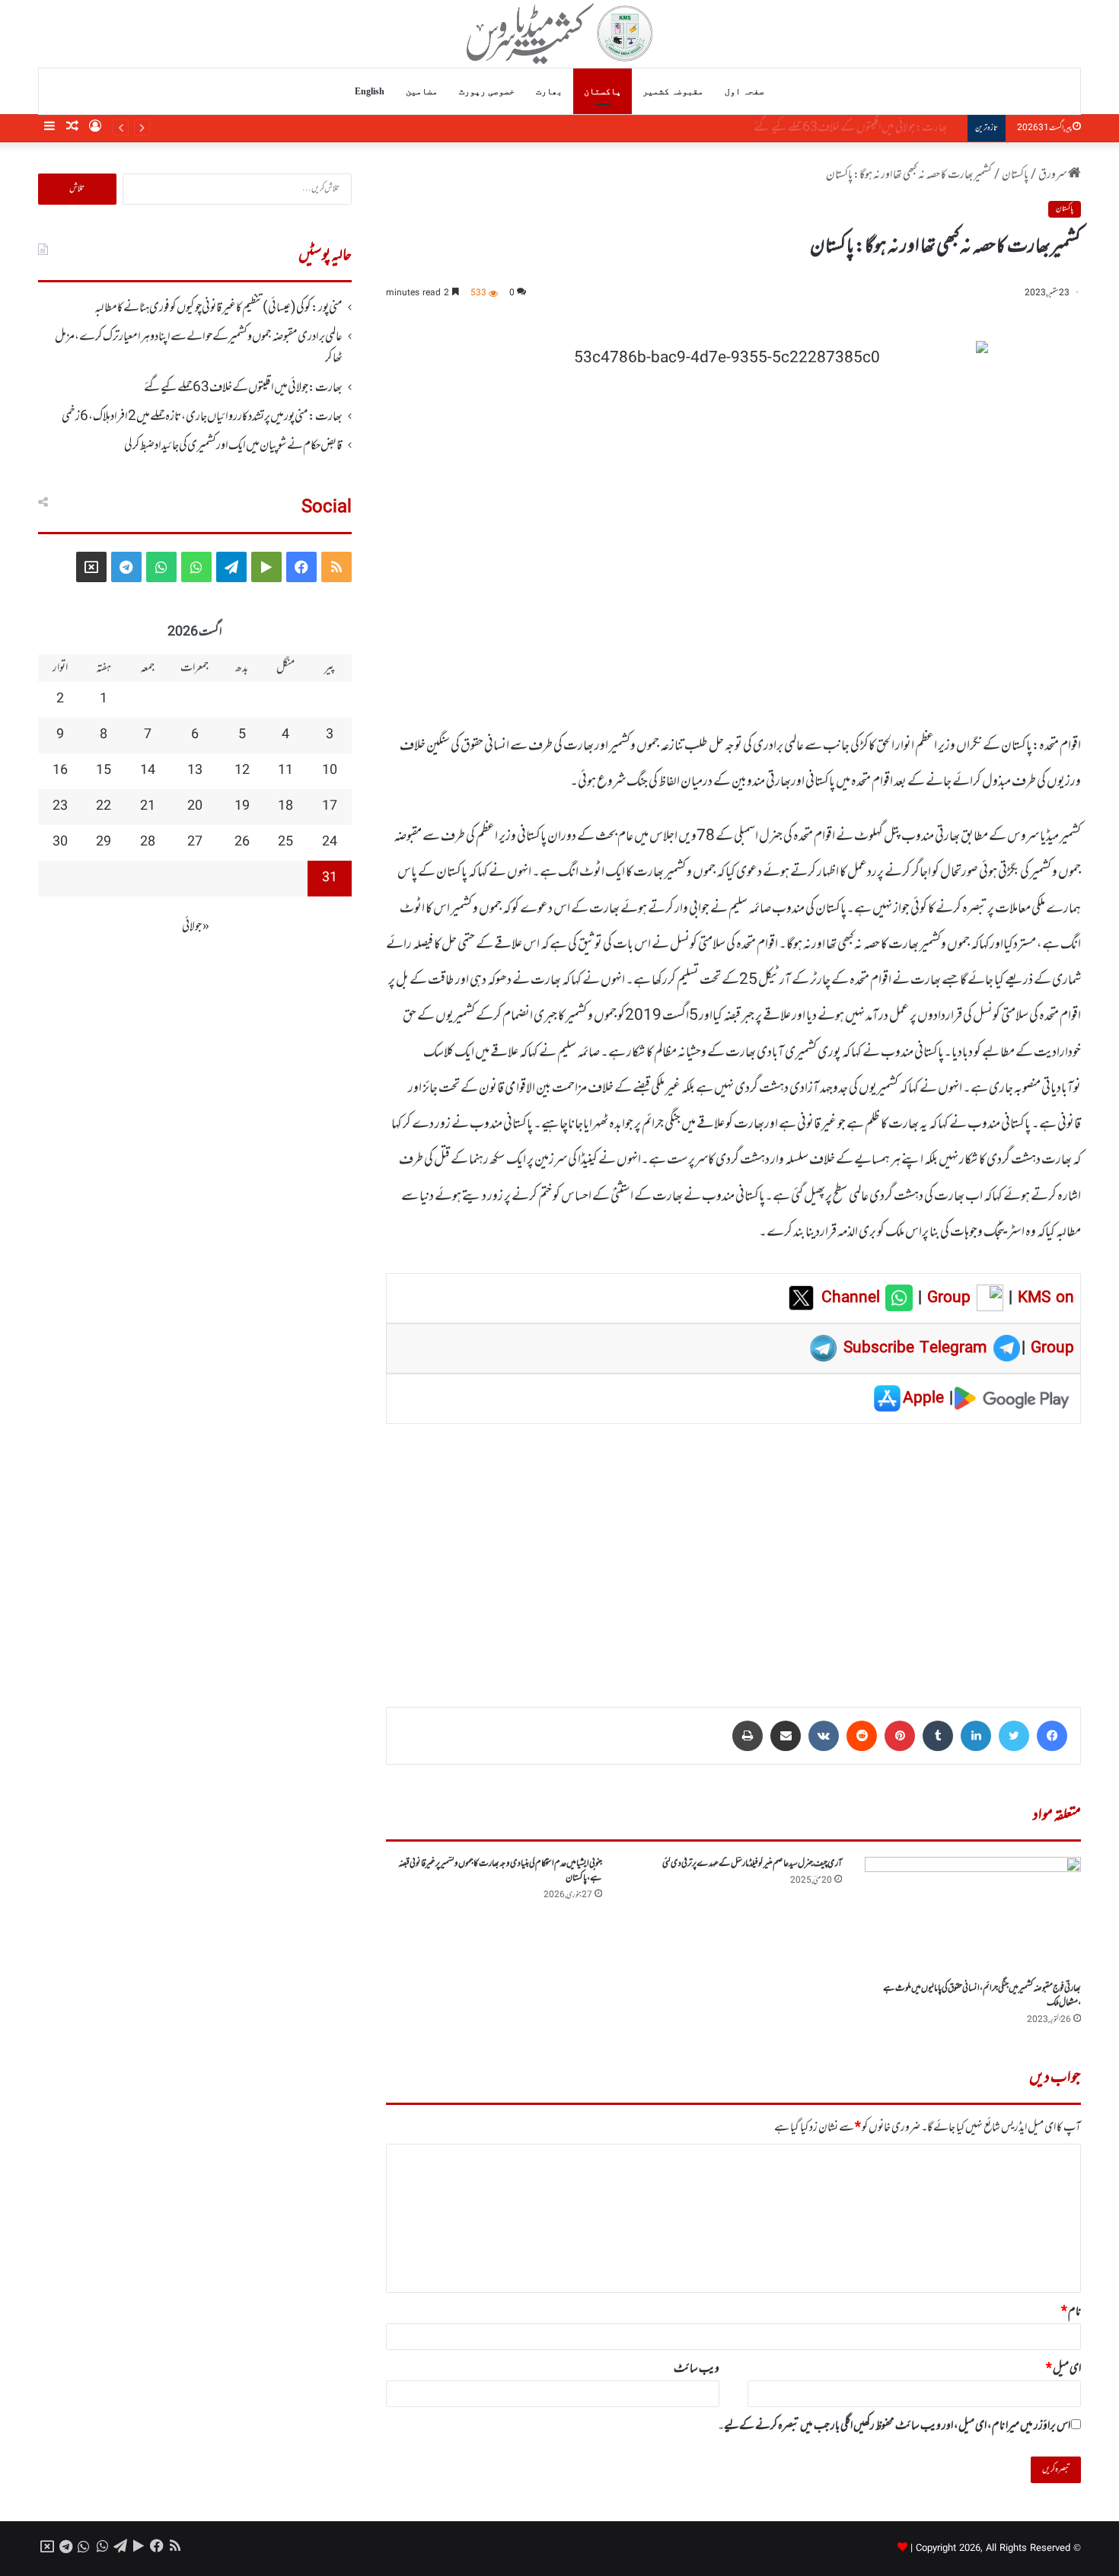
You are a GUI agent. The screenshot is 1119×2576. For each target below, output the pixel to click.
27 (195, 842)
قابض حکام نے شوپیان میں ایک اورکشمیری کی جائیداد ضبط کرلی (233, 446)
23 (60, 807)
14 (148, 771)
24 (330, 842)
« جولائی (196, 927)
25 (285, 842)
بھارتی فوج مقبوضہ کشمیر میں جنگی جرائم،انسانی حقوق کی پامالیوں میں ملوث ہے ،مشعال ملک (982, 1996)
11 (285, 771)
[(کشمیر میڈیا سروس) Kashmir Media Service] (560, 33)
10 (330, 771)
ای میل (1063, 2369)
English (370, 91)
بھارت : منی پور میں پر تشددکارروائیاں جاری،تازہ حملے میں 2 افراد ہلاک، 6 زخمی (820, 128)
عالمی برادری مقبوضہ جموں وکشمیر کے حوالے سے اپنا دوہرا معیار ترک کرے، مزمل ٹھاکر (199, 348)
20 (195, 807)
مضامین (422, 91)
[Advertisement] (733, 1555)
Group (946, 1298)
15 (104, 771)
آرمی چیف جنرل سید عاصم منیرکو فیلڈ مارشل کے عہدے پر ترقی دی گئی (752, 1864)
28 (148, 842)
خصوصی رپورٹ (487, 91)
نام (1071, 2312)
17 (330, 807)
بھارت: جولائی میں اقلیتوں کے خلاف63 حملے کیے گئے (243, 388)
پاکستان (603, 91)
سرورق (1053, 175)
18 (285, 807)
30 (60, 842)
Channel (853, 1298)
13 (195, 771)
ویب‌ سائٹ (697, 2369)
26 (242, 842)
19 (242, 807)
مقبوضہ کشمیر (673, 91)
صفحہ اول (744, 91)
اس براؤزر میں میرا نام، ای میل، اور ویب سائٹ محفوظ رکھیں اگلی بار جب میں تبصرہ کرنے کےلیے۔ (894, 2426)
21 (148, 807)
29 (104, 842)
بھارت (549, 91)
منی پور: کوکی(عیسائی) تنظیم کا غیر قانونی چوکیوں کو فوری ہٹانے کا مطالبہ (218, 308)
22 (104, 807)
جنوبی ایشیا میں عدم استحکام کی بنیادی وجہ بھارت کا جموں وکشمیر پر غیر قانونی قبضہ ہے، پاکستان (500, 1871)
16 (60, 771)
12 (242, 771)
